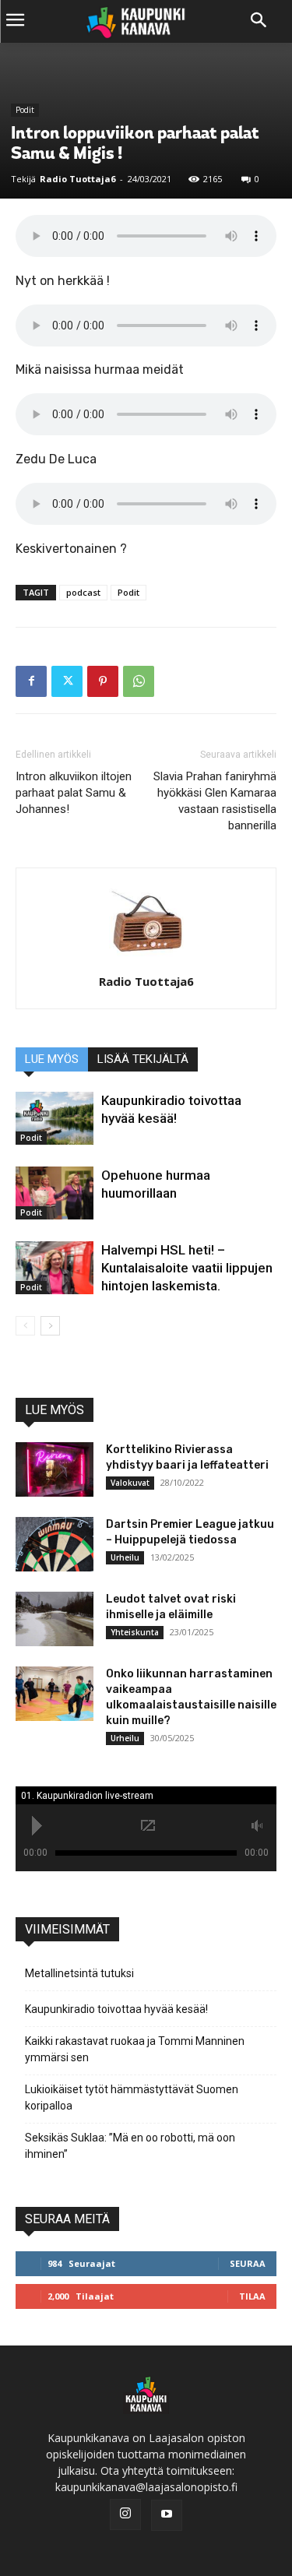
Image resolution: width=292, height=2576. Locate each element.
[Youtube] (167, 2515)
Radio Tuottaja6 (77, 179)
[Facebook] (31, 681)
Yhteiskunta (135, 1632)
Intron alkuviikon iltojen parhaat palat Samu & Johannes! (74, 793)
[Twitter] (67, 681)
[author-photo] (146, 960)
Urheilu (125, 1557)
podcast (83, 592)
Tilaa (252, 2296)
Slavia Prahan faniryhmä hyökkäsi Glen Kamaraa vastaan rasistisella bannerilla (215, 801)
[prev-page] (25, 1326)
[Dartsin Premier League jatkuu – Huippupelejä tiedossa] (55, 1544)
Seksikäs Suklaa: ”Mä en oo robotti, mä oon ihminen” (130, 2146)
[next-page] (50, 1326)
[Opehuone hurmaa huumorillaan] (55, 1193)
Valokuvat (130, 1483)
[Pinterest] (103, 681)
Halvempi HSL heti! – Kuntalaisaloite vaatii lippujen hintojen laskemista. (187, 1268)
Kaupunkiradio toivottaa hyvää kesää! (116, 2009)
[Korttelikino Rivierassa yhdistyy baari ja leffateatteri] (55, 1469)
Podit (25, 110)
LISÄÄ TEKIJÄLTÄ (143, 1059)
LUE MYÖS (52, 1059)
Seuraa (248, 2263)
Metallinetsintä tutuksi (79, 1973)
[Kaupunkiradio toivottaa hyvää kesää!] (55, 1119)
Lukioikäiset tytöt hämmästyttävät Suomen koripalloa (132, 2097)
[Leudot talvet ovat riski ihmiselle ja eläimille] (55, 1619)
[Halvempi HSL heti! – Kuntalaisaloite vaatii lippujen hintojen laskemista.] (55, 1268)
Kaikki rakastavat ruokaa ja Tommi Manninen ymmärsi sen (135, 2049)
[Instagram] (125, 2514)
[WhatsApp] (139, 681)
